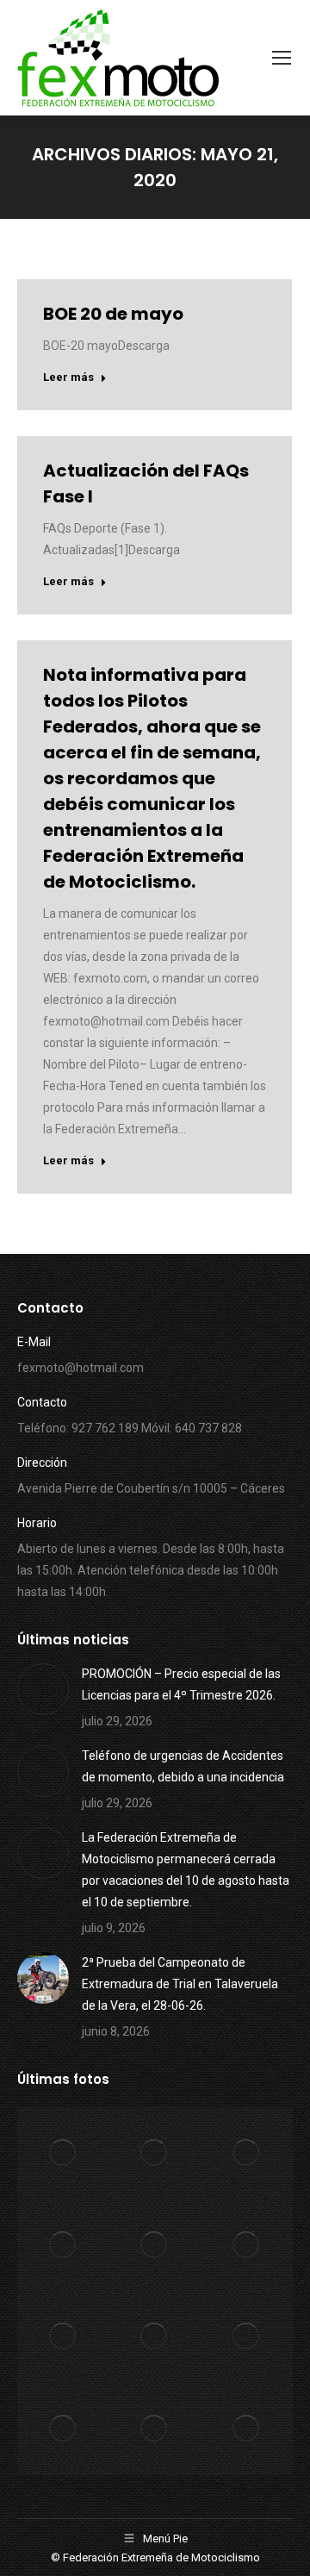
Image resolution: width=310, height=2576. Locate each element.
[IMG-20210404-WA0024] (63, 2338)
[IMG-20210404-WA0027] (155, 2245)
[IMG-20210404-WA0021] (63, 2429)
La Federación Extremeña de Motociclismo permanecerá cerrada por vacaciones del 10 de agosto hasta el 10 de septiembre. (186, 1870)
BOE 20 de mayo (113, 314)
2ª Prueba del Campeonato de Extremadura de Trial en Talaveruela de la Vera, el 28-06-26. (180, 1984)
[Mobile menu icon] (282, 58)
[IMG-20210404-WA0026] (247, 2245)
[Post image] (43, 1689)
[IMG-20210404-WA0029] (247, 2153)
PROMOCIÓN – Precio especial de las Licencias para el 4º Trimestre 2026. (181, 1684)
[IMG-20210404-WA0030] (155, 2153)
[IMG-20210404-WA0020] (155, 2429)
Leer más (68, 377)
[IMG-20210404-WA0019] (247, 2429)
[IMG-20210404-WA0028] (63, 2245)
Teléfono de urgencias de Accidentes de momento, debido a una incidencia (183, 1766)
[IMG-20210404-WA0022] (247, 2338)
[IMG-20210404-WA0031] (63, 2153)
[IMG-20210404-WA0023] (155, 2338)
